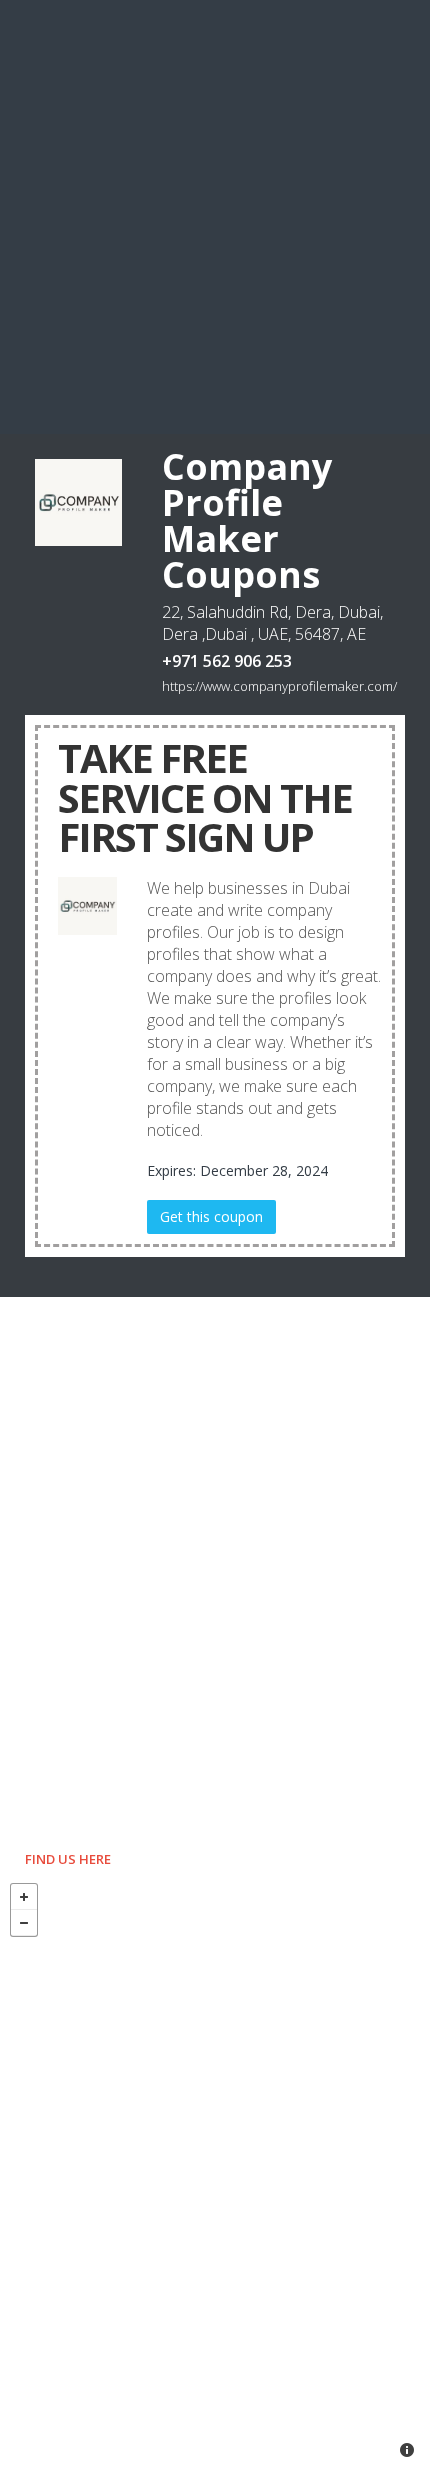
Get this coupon (211, 1216)
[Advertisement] (215, 215)
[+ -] (215, 2173)
